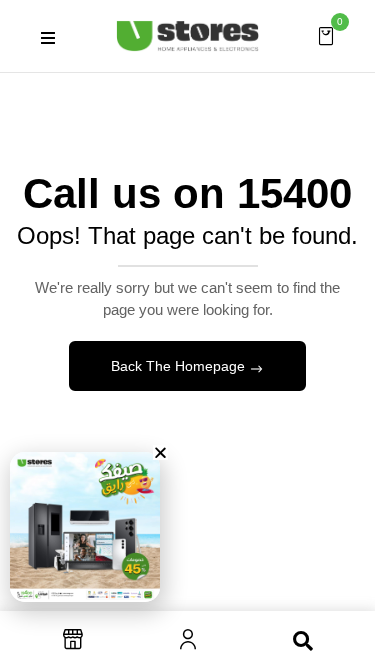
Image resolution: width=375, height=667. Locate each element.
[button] (326, 35)
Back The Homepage (180, 366)
